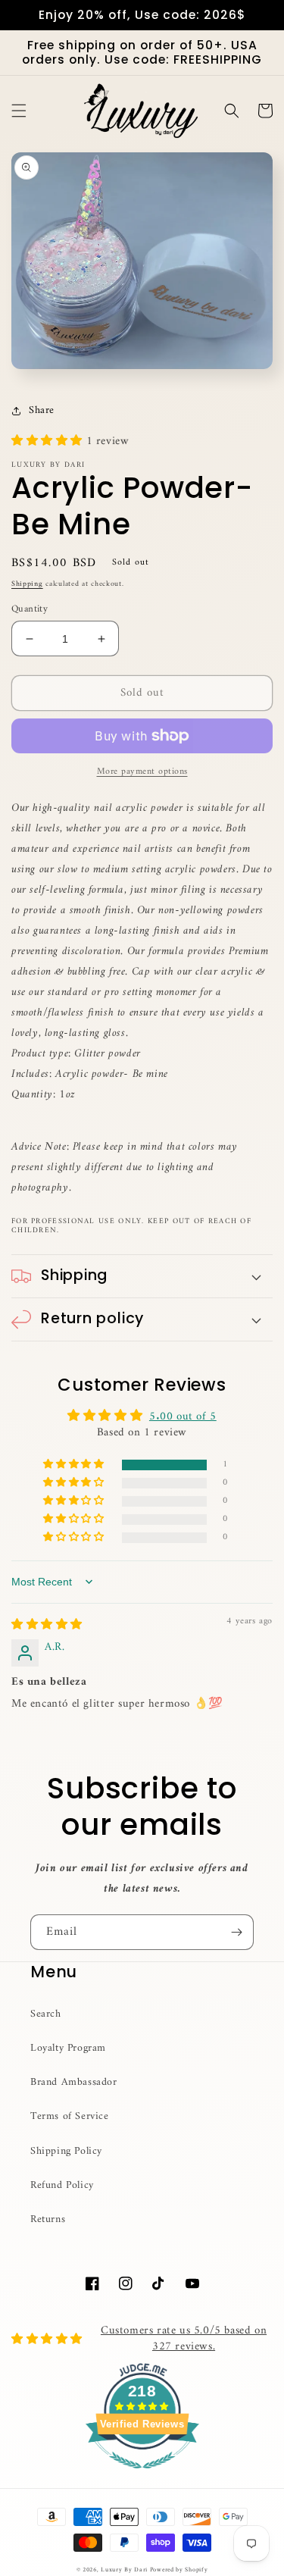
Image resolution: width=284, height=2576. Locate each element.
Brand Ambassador (74, 2082)
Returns (48, 2219)
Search (46, 2014)
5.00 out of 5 (183, 1417)
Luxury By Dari (125, 2570)
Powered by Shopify (179, 2570)
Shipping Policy (66, 2151)
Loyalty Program (68, 2048)
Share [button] (42, 410)
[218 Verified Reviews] (142, 2478)
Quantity (30, 609)
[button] (19, 111)
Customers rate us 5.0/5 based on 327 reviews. (184, 2339)
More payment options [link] (142, 772)
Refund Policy (62, 2185)
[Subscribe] (236, 1932)
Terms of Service (70, 2116)
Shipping (27, 584)
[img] (47, 1625)
